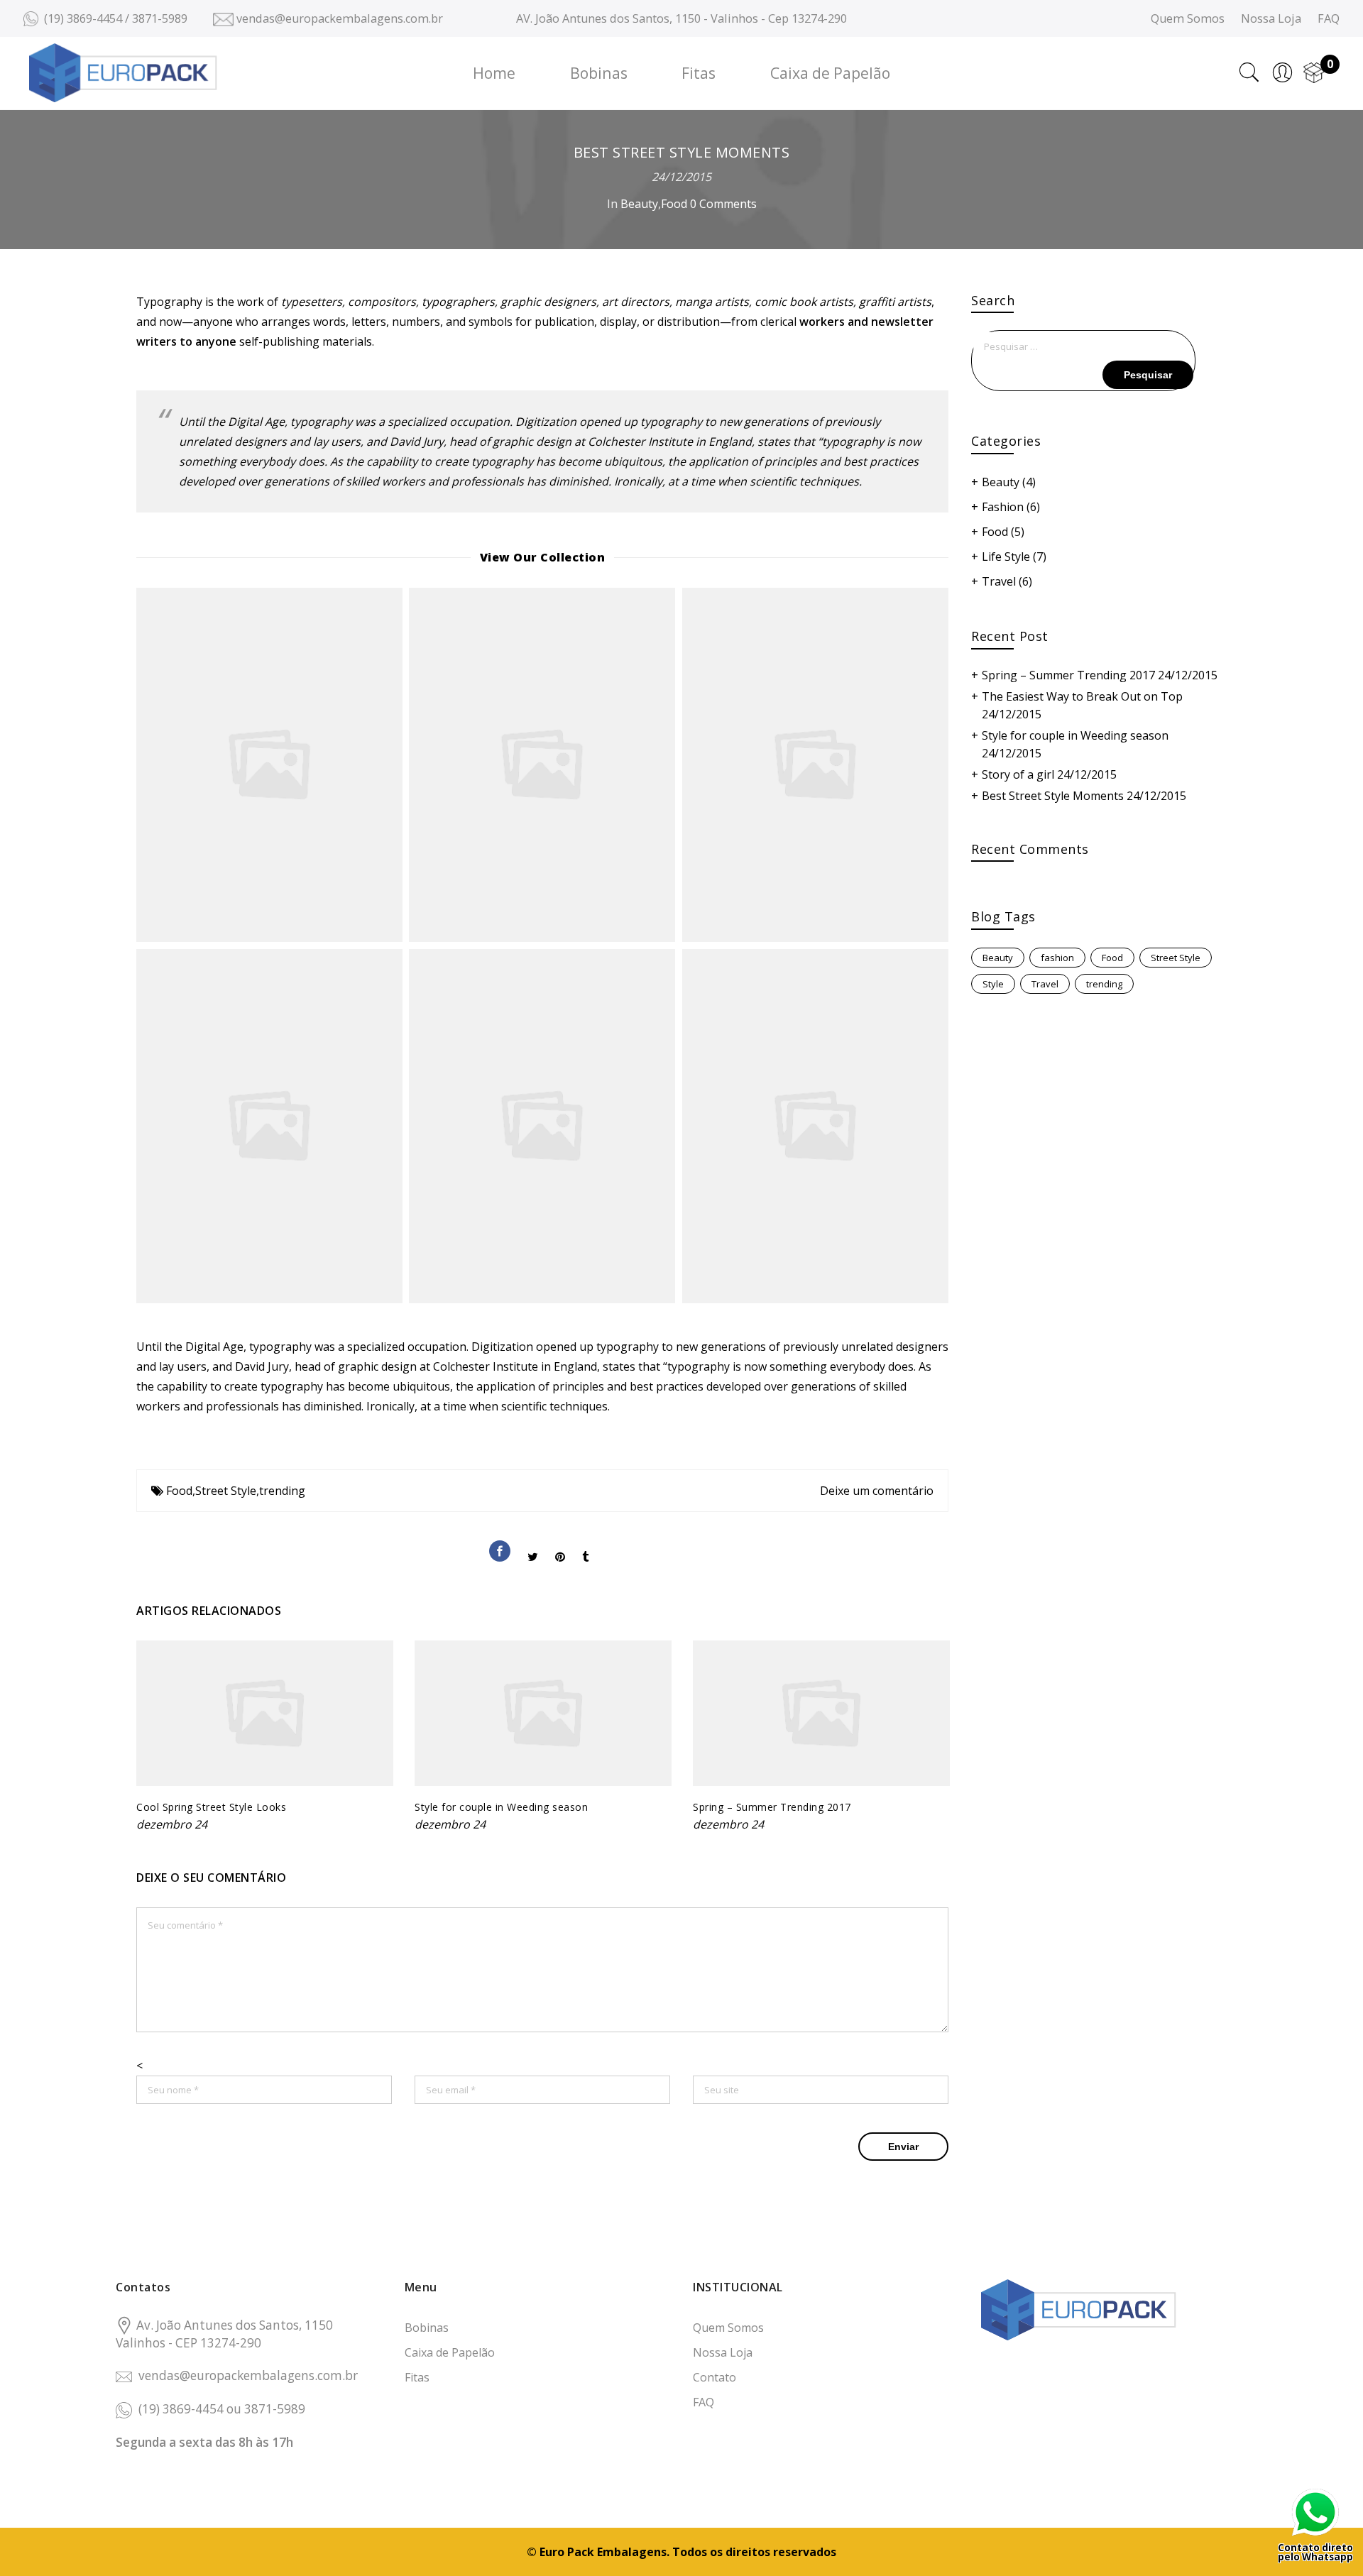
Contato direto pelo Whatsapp (1315, 2552)
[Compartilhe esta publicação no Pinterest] (560, 1545)
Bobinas (599, 73)
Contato (715, 2377)
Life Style (1006, 557)
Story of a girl (1018, 774)
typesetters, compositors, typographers (388, 302)
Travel (999, 581)
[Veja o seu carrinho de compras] (1314, 72)
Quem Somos (1188, 18)
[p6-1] (542, 765)
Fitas (699, 73)
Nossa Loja (1271, 18)
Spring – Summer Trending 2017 (772, 1807)
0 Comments (723, 204)
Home (494, 73)
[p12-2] (269, 1126)
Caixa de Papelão (830, 73)
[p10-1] (815, 1126)
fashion (1057, 958)
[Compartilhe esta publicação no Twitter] (533, 1545)
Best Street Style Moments (1053, 796)
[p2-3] (815, 765)
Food (674, 204)
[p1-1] (542, 1126)
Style (993, 984)
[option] (265, 1737)
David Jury (417, 442)
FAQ (1329, 18)
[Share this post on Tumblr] (585, 1545)
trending (282, 1491)
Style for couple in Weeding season (501, 1807)
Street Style (226, 1491)
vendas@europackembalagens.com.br (248, 2375)
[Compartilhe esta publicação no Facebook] (500, 1540)
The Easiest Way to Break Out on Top (1082, 696)
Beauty (639, 204)
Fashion (1003, 507)
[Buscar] (1249, 72)
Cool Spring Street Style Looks (211, 1807)
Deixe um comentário (877, 1491)
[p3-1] (269, 765)
